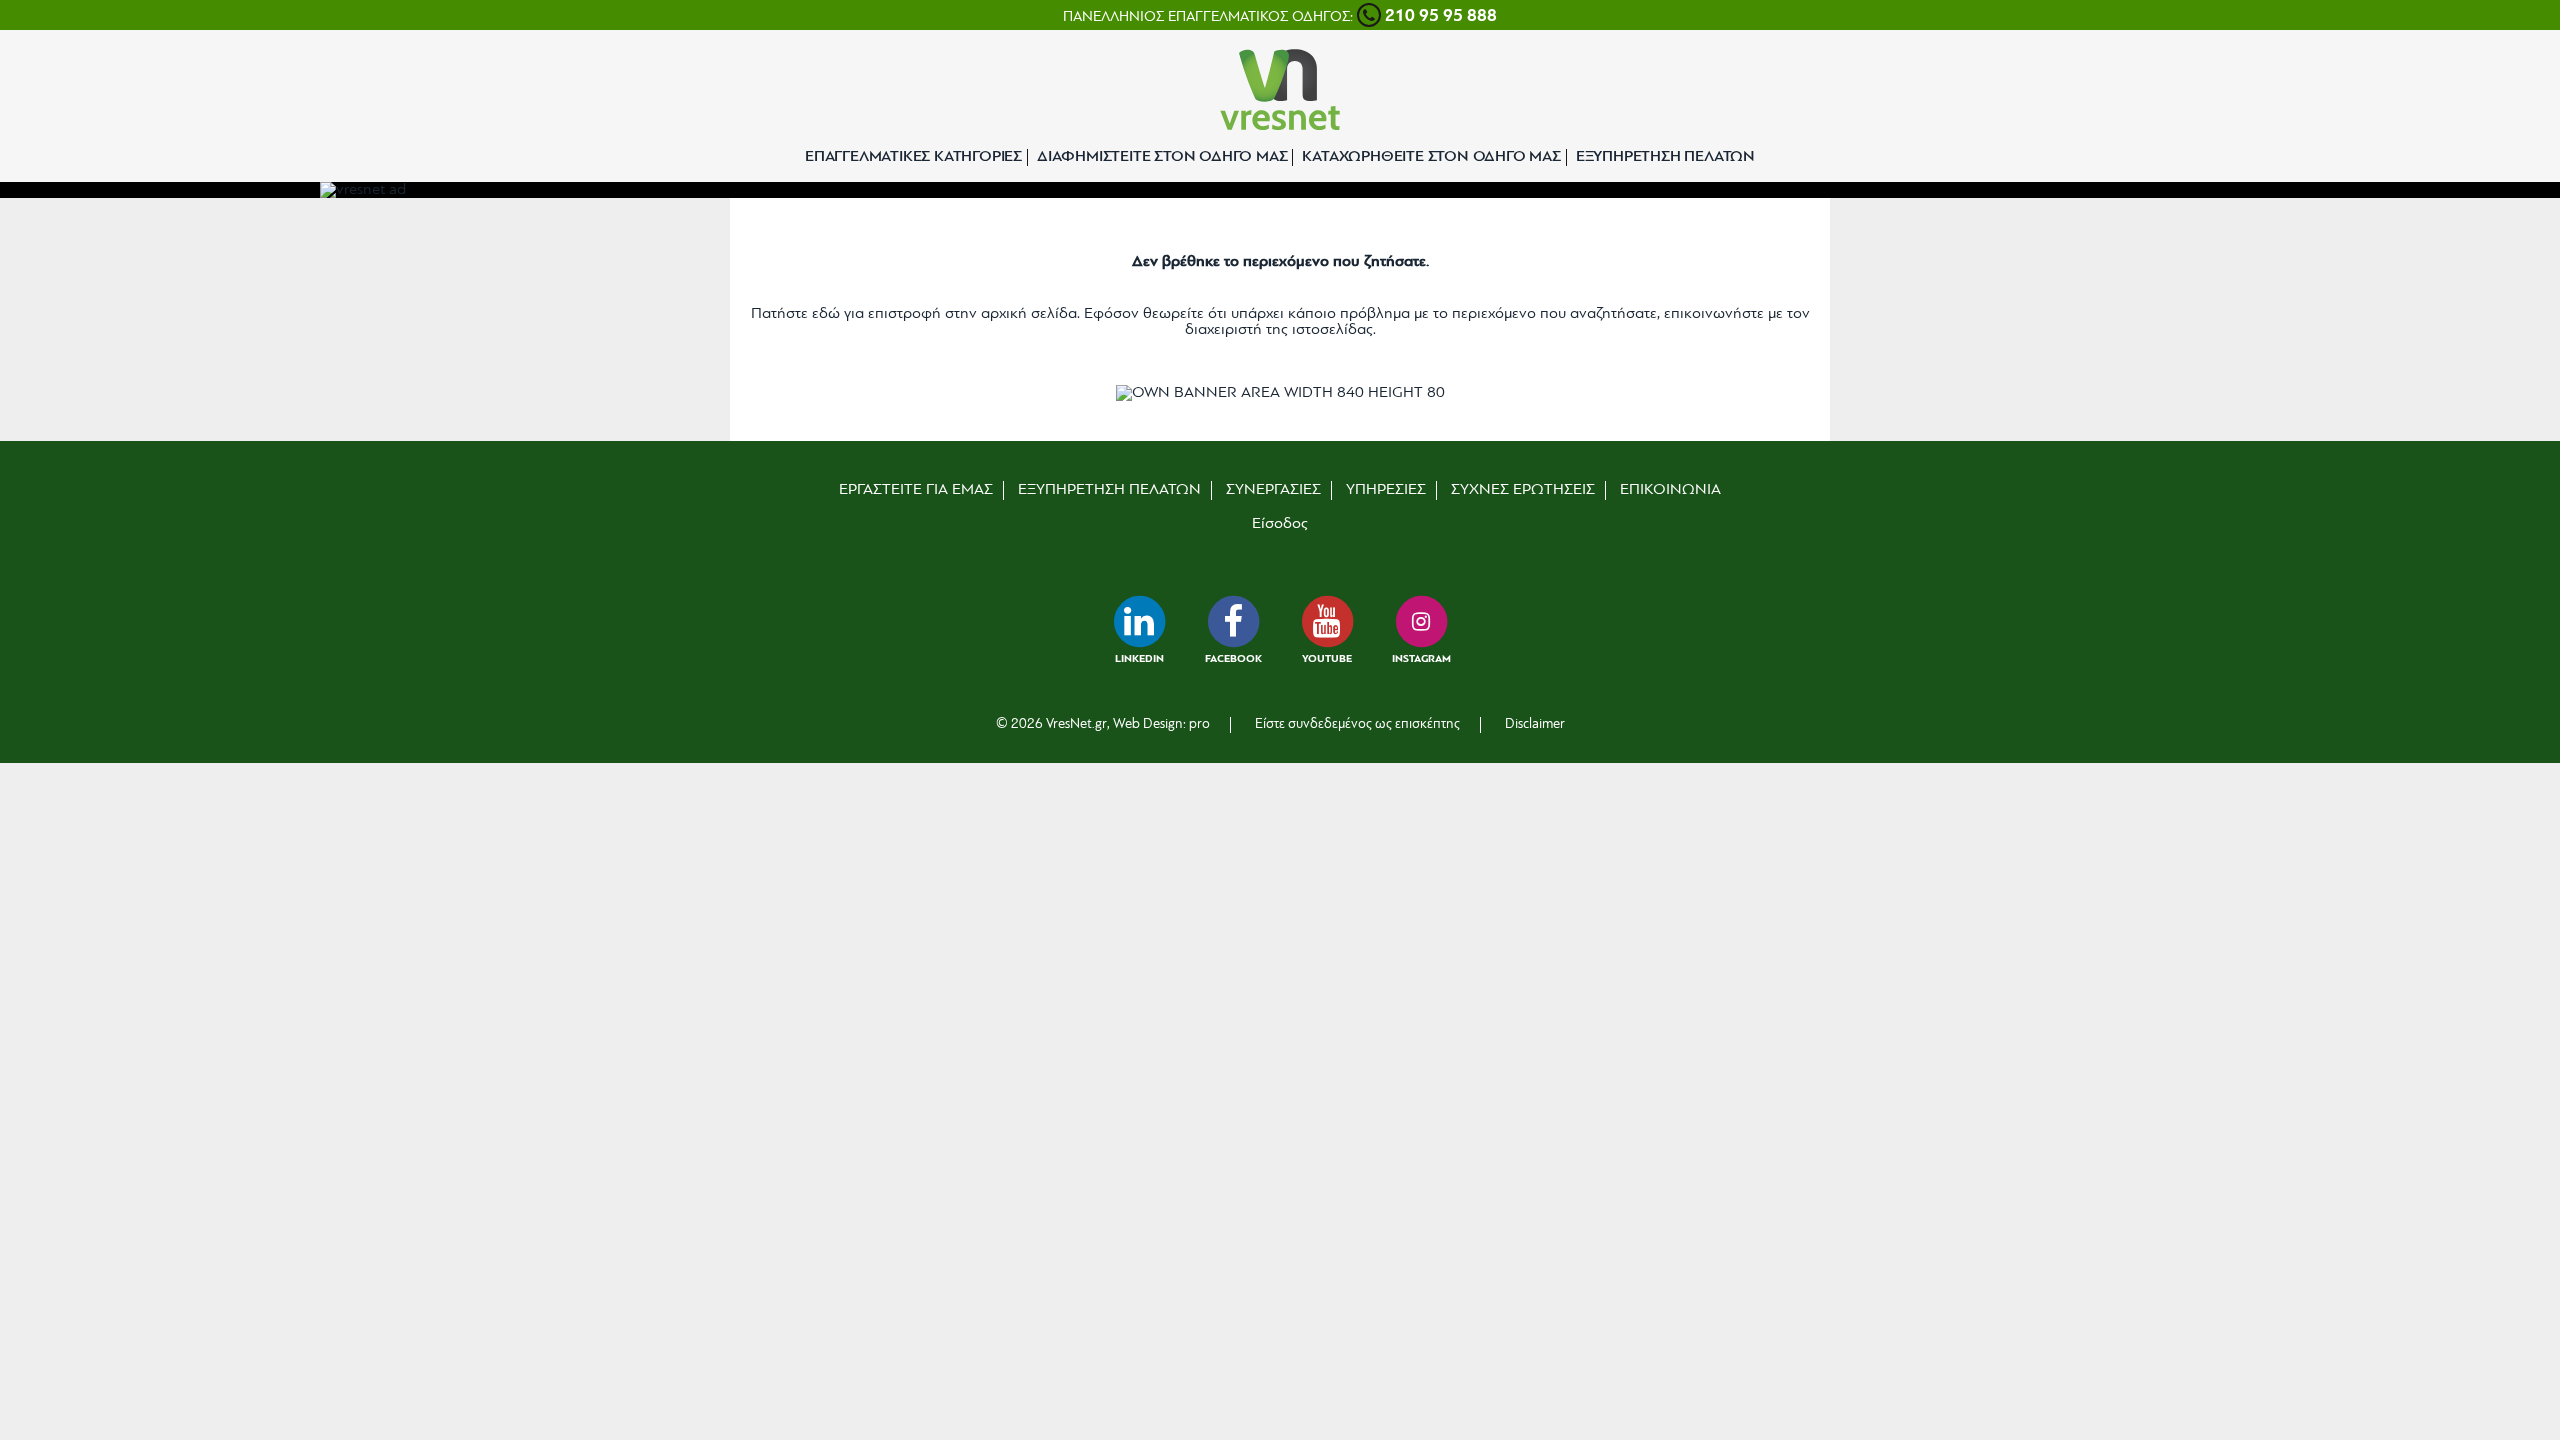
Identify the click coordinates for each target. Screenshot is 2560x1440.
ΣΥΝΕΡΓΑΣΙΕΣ (1273, 490)
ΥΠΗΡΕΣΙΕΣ (1386, 490)
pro (1199, 724)
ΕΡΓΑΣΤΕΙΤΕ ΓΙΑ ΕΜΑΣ (916, 490)
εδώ (826, 314)
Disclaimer (1535, 724)
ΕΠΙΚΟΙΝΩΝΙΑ (1670, 490)
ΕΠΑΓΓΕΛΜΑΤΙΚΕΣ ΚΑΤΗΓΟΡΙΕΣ (913, 157)
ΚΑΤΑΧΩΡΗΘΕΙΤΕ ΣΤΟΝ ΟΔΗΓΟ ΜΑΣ (1431, 157)
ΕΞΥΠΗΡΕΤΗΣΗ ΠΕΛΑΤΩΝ (1665, 157)
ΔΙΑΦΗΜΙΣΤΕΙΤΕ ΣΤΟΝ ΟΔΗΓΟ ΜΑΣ (1162, 157)
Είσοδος (1280, 524)
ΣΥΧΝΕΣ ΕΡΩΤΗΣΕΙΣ (1523, 490)
